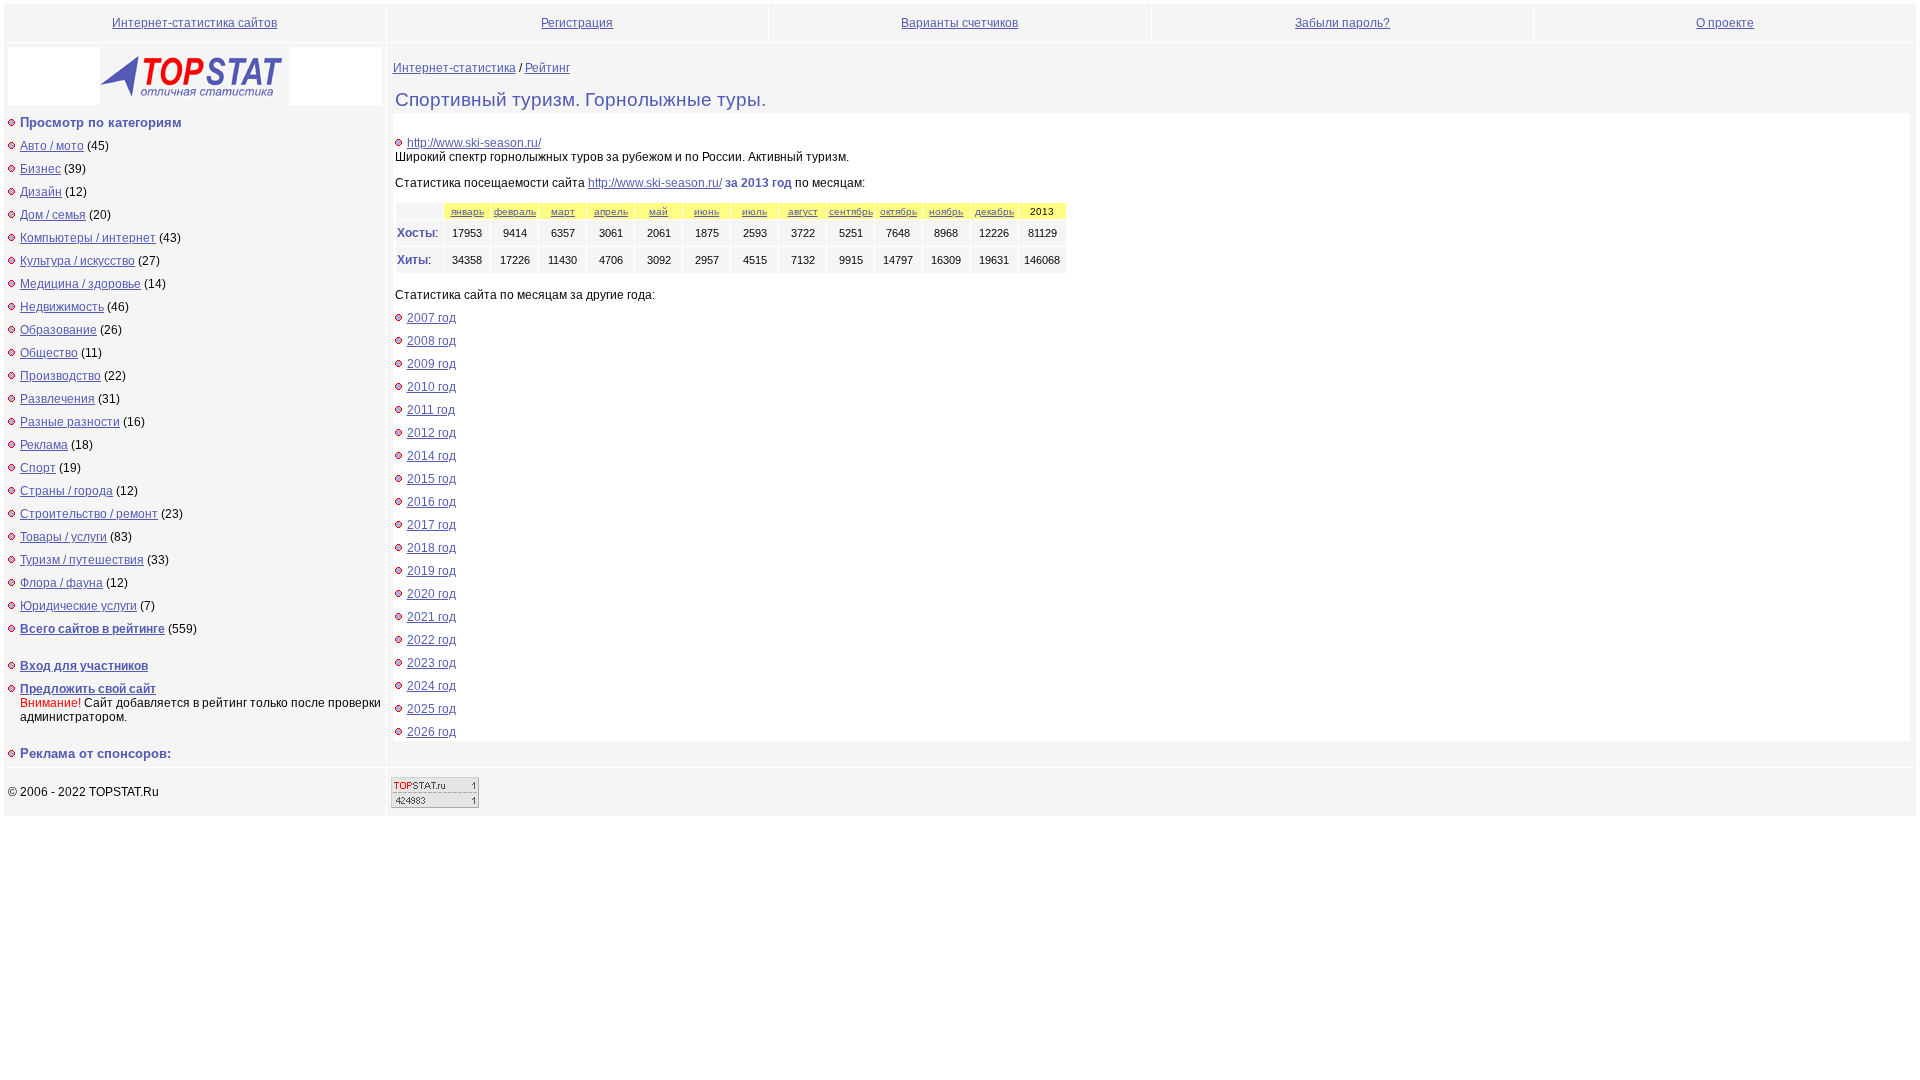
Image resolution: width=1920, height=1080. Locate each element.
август (803, 211)
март (563, 211)
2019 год (431, 571)
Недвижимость (62, 307)
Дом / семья (53, 215)
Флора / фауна (61, 583)
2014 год (431, 456)
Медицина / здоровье (80, 284)
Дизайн (41, 192)
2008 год (431, 341)
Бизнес (40, 169)
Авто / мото (52, 146)
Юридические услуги (78, 606)
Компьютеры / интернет (88, 238)
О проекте (1725, 23)
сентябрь (851, 211)
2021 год (431, 617)
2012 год (431, 433)
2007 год (431, 318)
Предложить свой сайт (88, 689)
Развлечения (57, 399)
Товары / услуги (63, 537)
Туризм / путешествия (82, 560)
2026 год (431, 732)
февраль (515, 211)
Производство (60, 376)
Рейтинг (547, 68)
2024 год (431, 686)
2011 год (431, 410)
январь (467, 211)
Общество (49, 353)
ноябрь (946, 211)
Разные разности (70, 422)
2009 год (431, 364)
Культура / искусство (77, 261)
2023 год (431, 663)
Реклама (44, 445)
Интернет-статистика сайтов (194, 23)
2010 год (431, 387)
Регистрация (577, 23)
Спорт (38, 468)
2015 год (431, 479)
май (658, 211)
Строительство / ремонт (89, 514)
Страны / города (66, 491)
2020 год (431, 594)
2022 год (431, 640)
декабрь (994, 211)
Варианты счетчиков (959, 23)
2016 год (431, 502)
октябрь (898, 211)
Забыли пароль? (1342, 23)
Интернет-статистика (454, 68)
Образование (58, 330)
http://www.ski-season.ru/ (474, 143)
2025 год (431, 709)
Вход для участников (84, 666)
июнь (706, 211)
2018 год (431, 548)
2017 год (431, 525)
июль (754, 211)
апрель (611, 211)
